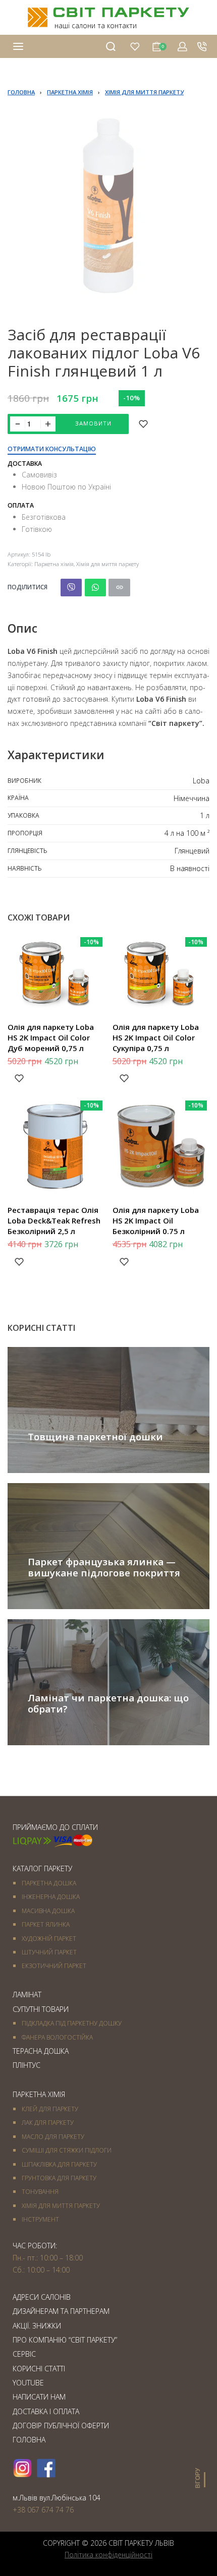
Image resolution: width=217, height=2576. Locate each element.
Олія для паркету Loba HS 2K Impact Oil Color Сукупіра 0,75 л (156, 1037)
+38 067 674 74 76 (43, 2510)
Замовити (93, 423)
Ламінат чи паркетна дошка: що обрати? (108, 1703)
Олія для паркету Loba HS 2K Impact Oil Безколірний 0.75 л (156, 1220)
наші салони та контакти (96, 25)
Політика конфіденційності (108, 2555)
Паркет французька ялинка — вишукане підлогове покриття (104, 1567)
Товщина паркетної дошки (95, 1436)
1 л (205, 815)
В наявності (190, 868)
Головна (21, 92)
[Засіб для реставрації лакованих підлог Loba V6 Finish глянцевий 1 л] (71, 588)
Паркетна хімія (70, 92)
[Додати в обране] (143, 424)
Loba (201, 781)
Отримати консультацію (52, 450)
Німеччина (192, 798)
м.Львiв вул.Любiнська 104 (57, 2498)
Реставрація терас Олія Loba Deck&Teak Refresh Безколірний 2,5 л (54, 1220)
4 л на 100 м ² (187, 833)
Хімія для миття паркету (144, 92)
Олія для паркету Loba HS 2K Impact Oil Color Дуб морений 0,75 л (51, 1037)
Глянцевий (192, 851)
